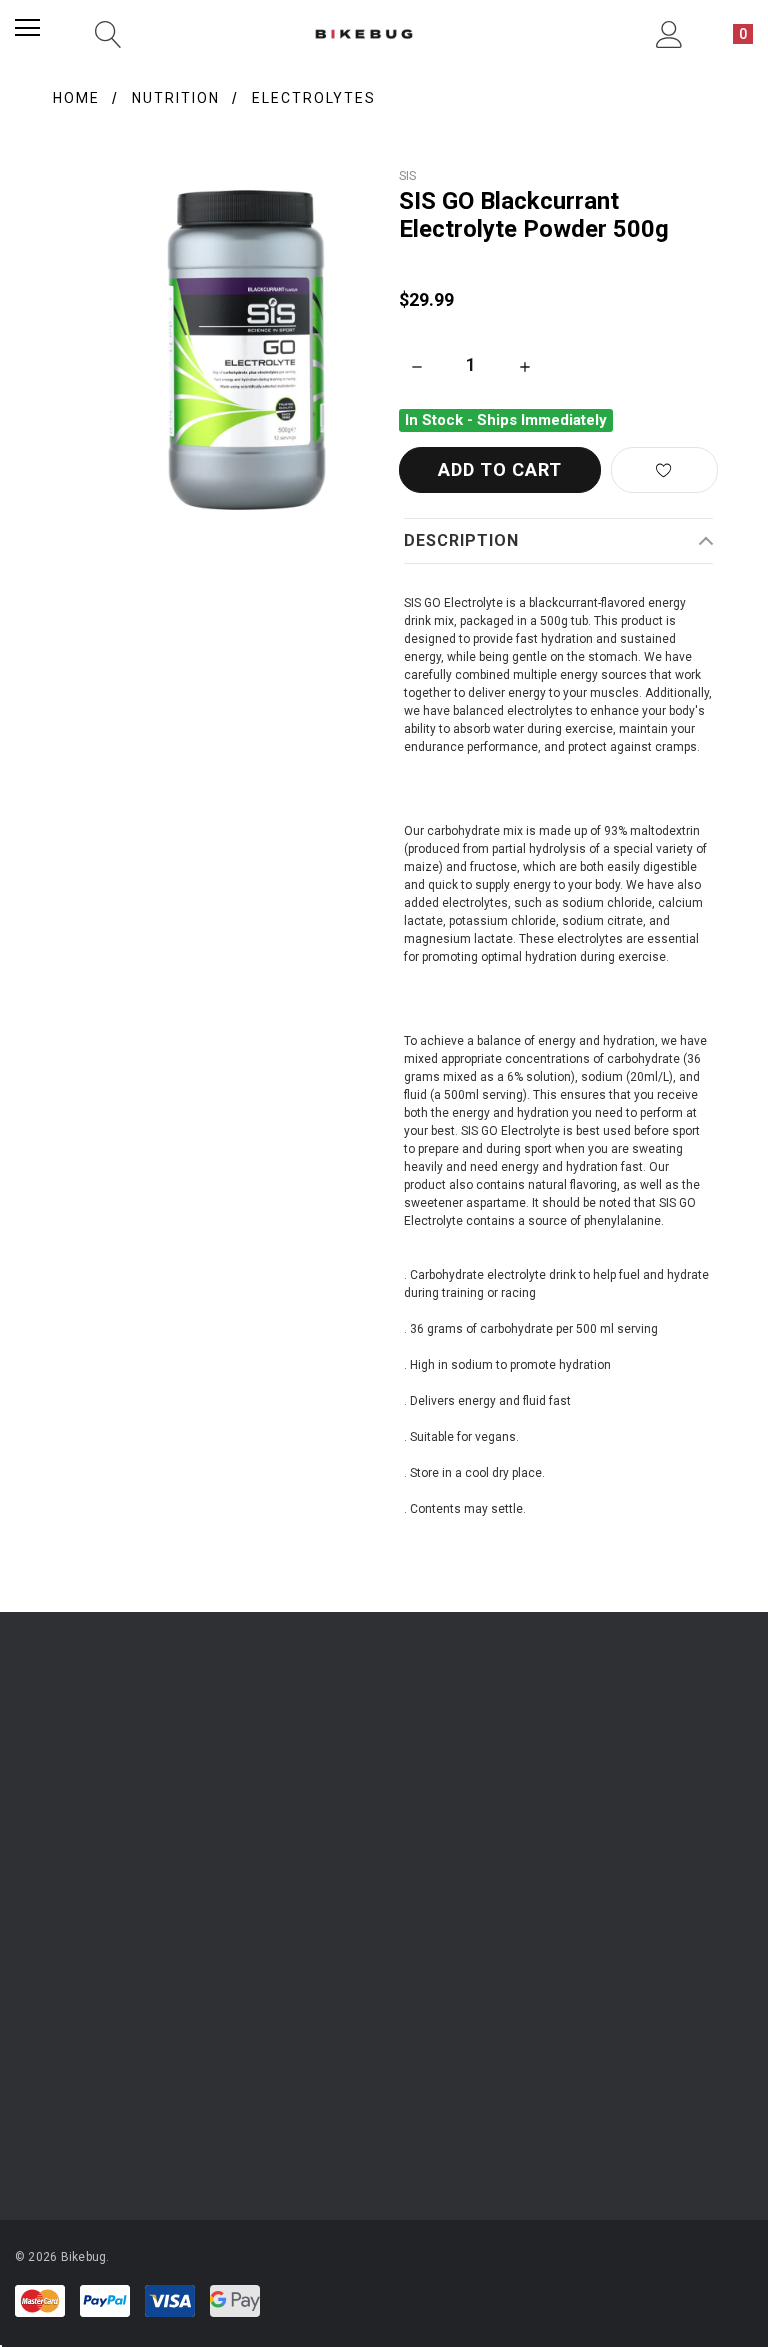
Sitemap (529, 1877)
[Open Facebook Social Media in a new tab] (336, 1978)
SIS (407, 176)
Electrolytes (314, 98)
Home (76, 98)
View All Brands (73, 2124)
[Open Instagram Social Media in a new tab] (282, 1978)
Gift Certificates (58, 1877)
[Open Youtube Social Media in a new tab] (390, 1978)
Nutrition (176, 98)
